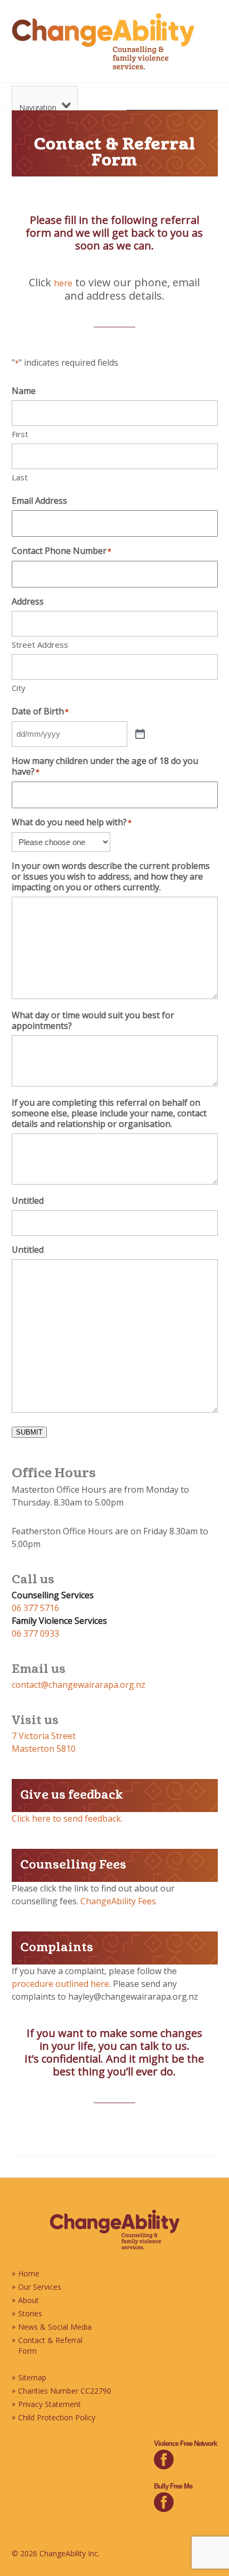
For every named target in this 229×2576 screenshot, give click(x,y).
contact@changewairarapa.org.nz (79, 1685)
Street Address (40, 645)
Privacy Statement (50, 2404)
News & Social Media (55, 2327)
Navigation (38, 107)
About (28, 2300)
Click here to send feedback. (67, 1818)
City (19, 688)
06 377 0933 (35, 1633)
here (63, 283)
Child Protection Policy (57, 2417)
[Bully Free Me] (164, 2509)
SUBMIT (29, 1432)
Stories (30, 2313)
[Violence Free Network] (164, 2466)
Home (29, 2273)
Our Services (40, 2287)
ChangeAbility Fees (118, 1901)
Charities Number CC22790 (65, 2391)
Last (20, 477)
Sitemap (32, 2377)
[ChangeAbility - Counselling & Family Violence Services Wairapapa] (115, 2247)
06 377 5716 (35, 1608)
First (20, 434)
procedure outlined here (60, 1984)
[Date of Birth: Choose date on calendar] (140, 734)
